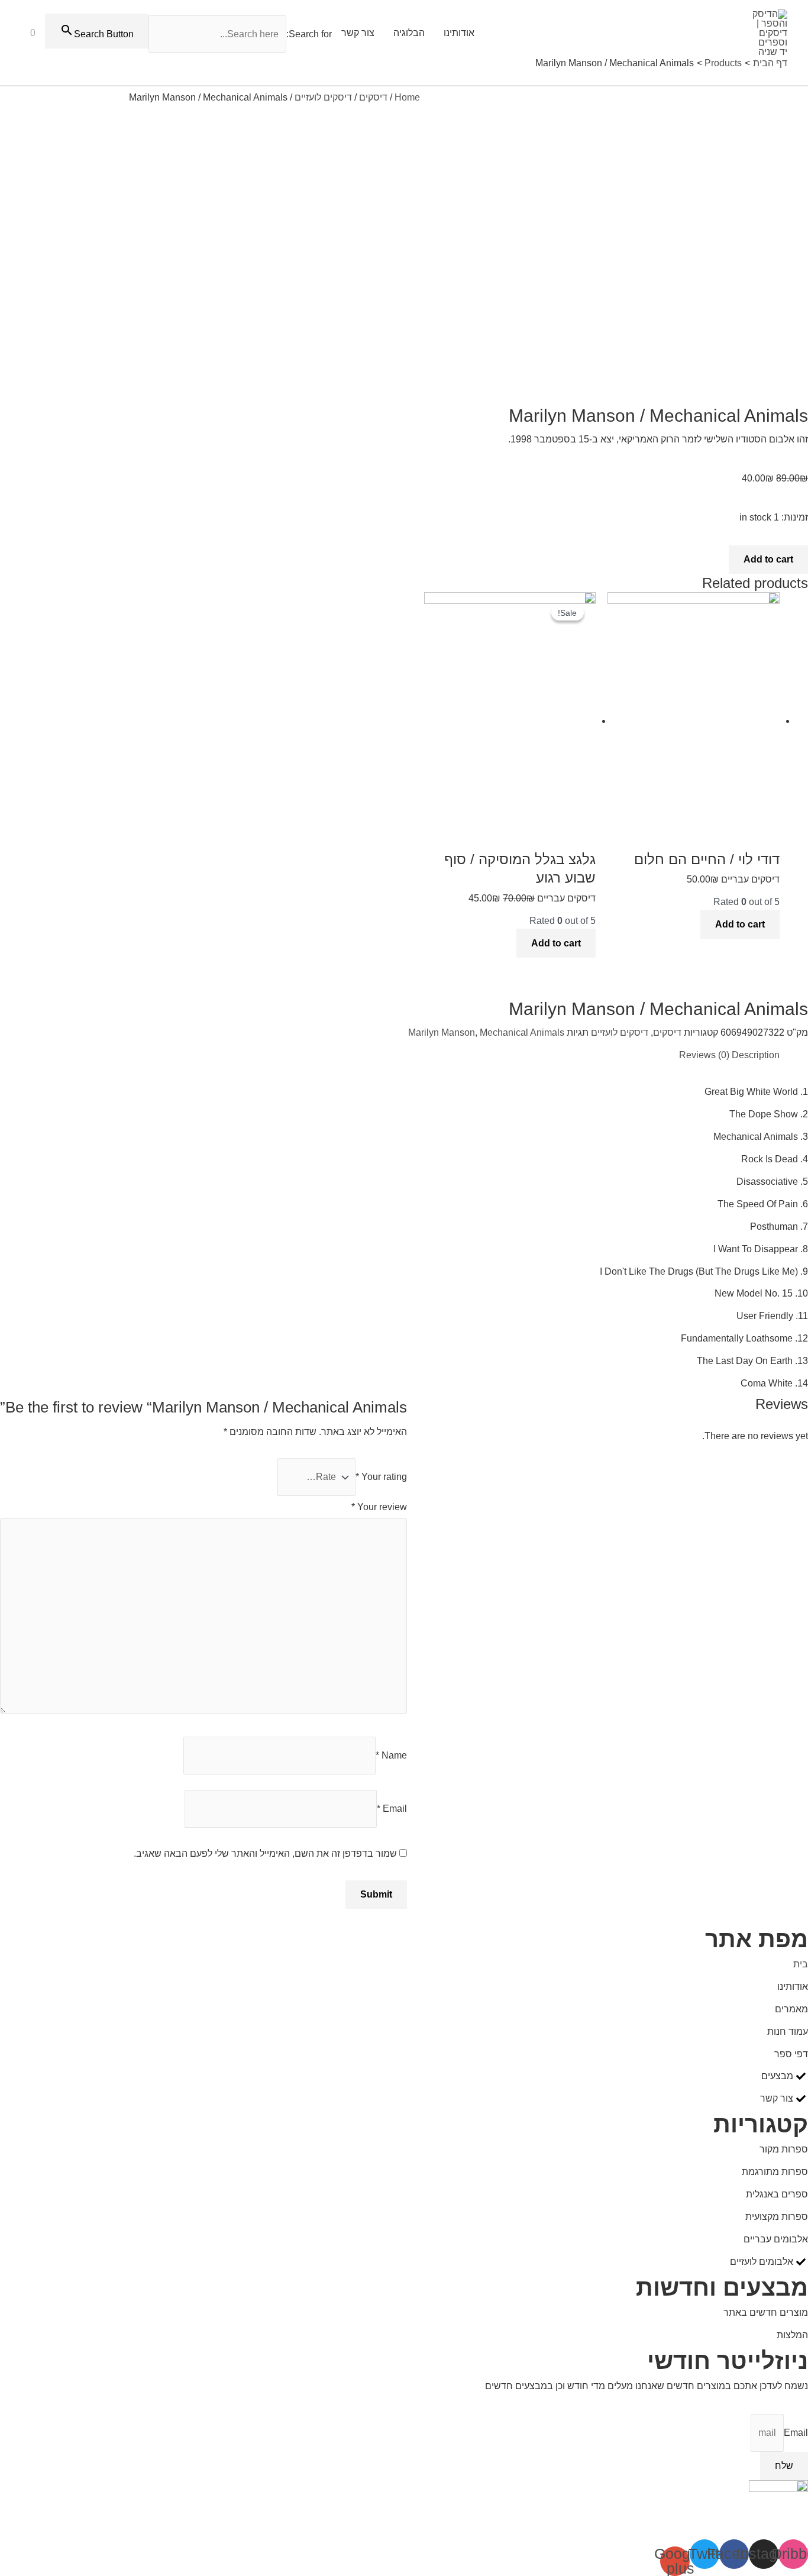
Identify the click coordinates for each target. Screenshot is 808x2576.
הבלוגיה (409, 33)
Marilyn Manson (442, 1032)
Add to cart (768, 559)
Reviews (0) (704, 1055)
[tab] (756, 1055)
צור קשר (358, 33)
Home (407, 97)
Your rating (381, 1477)
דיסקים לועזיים (323, 97)
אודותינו (459, 33)
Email (392, 1809)
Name (391, 1755)
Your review (379, 1507)
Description (756, 1055)
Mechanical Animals (522, 1032)
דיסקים (373, 97)
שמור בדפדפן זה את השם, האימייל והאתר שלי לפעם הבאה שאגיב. (265, 1853)
